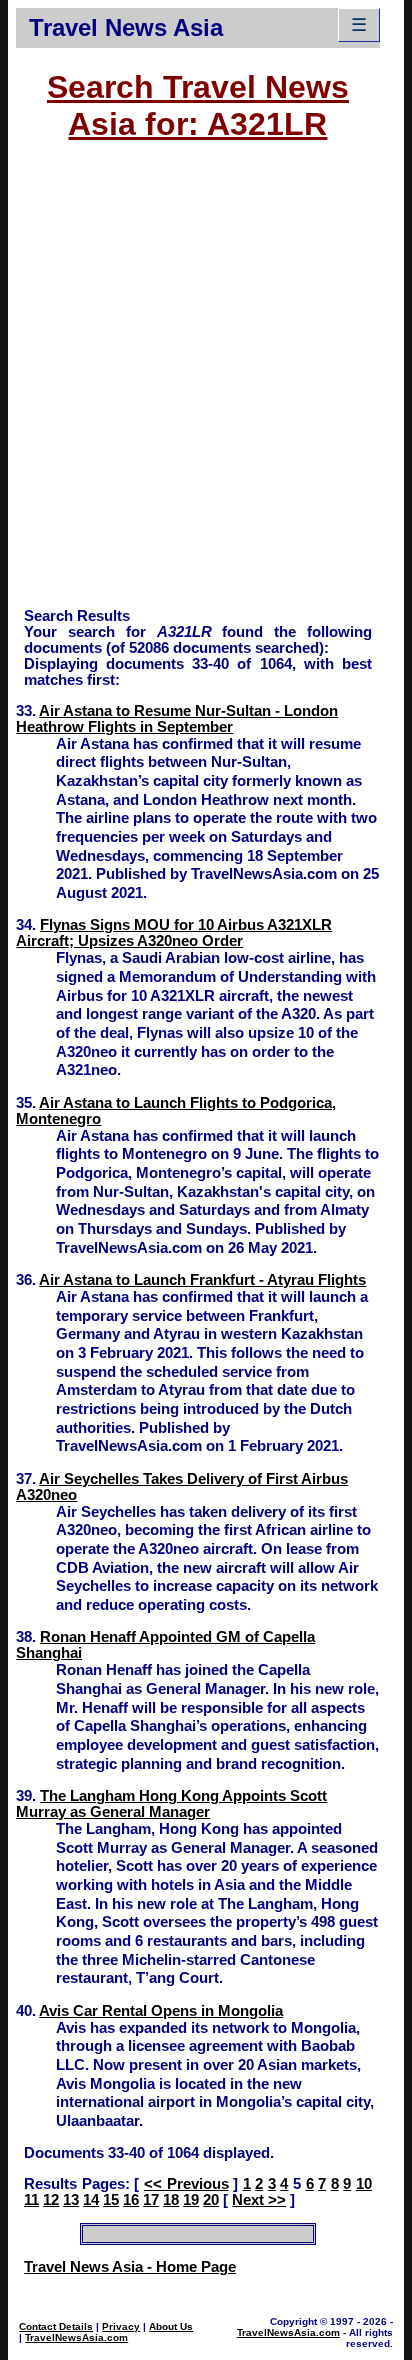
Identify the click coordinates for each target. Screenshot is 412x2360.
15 (111, 2200)
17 (151, 2200)
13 (71, 2200)
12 (51, 2200)
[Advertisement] (206, 384)
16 (131, 2200)
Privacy (121, 2326)
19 (191, 2200)
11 (31, 2200)
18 (171, 2200)
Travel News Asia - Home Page (130, 2267)
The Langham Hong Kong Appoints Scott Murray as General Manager (171, 1804)
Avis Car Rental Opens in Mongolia (161, 2011)
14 (91, 2200)
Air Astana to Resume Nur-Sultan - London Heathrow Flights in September (177, 719)
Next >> (259, 2200)
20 (211, 2200)
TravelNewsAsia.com (76, 2337)
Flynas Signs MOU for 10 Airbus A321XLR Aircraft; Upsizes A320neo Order (174, 933)
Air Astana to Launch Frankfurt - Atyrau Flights (202, 1280)
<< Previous (186, 2184)
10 (364, 2184)
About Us (171, 2326)
